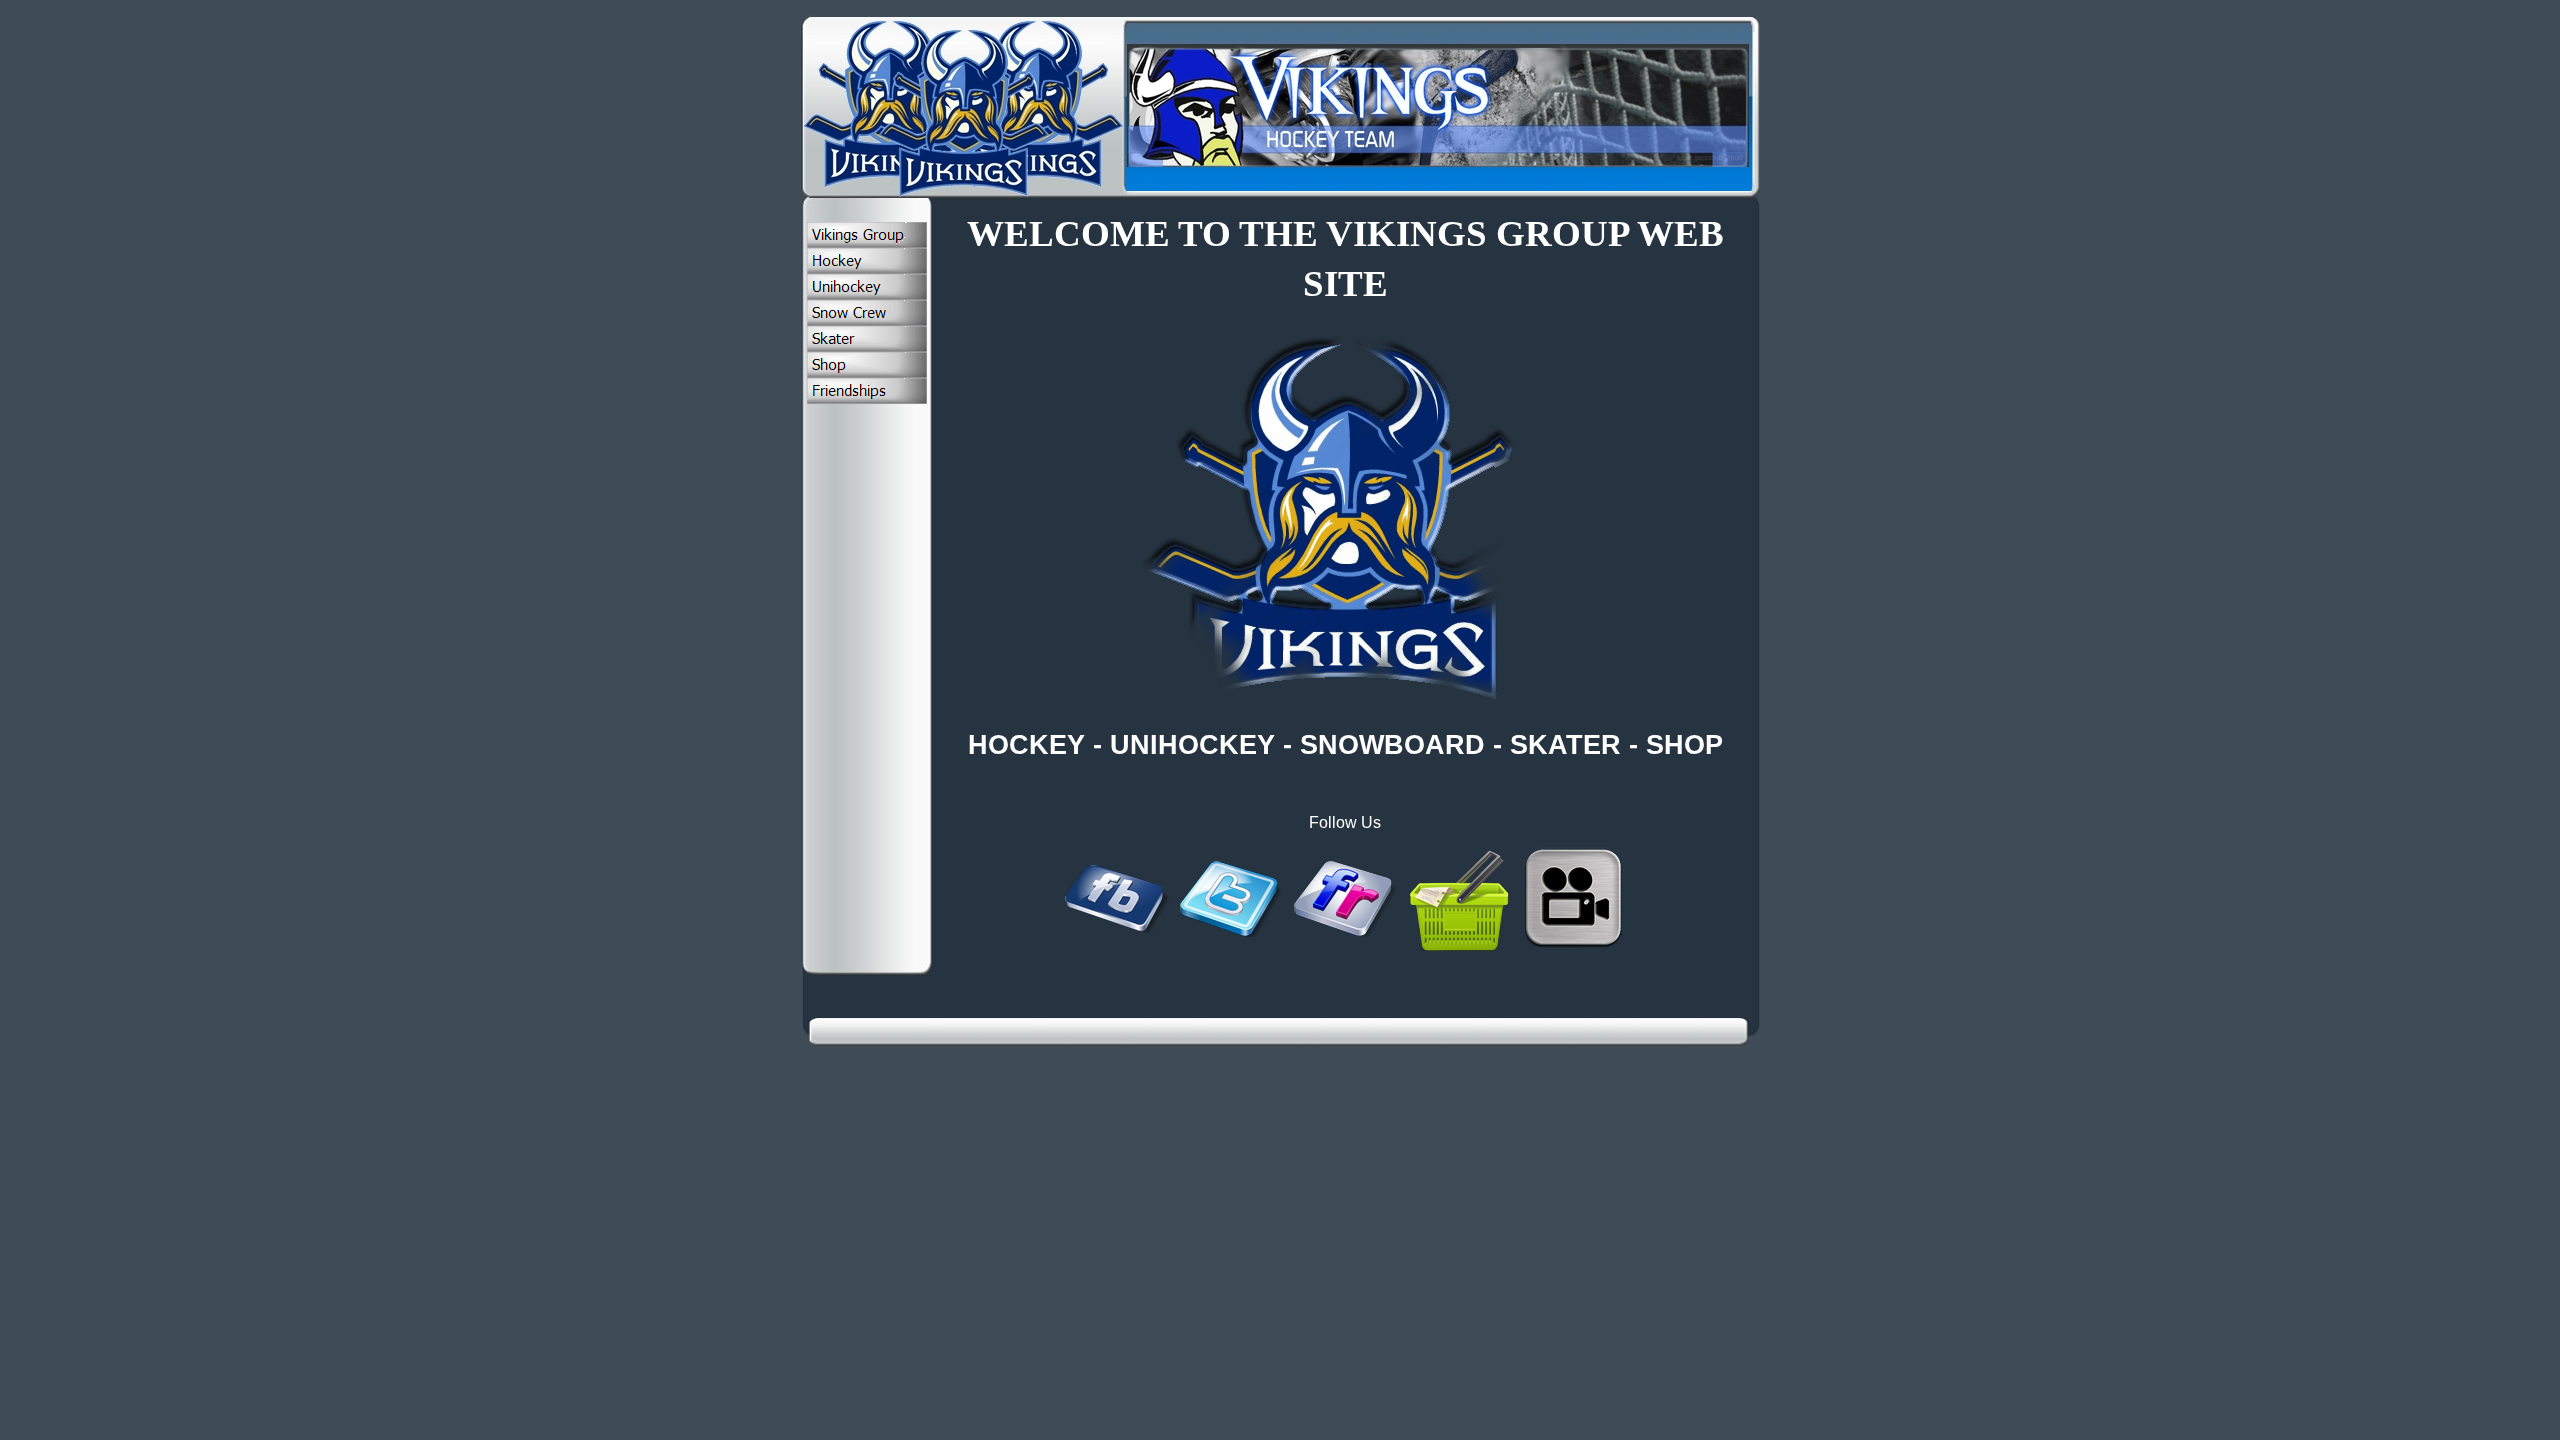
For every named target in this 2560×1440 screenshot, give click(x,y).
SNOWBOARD (1392, 745)
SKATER (1565, 745)
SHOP (1684, 745)
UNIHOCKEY (1192, 745)
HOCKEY (1026, 745)
